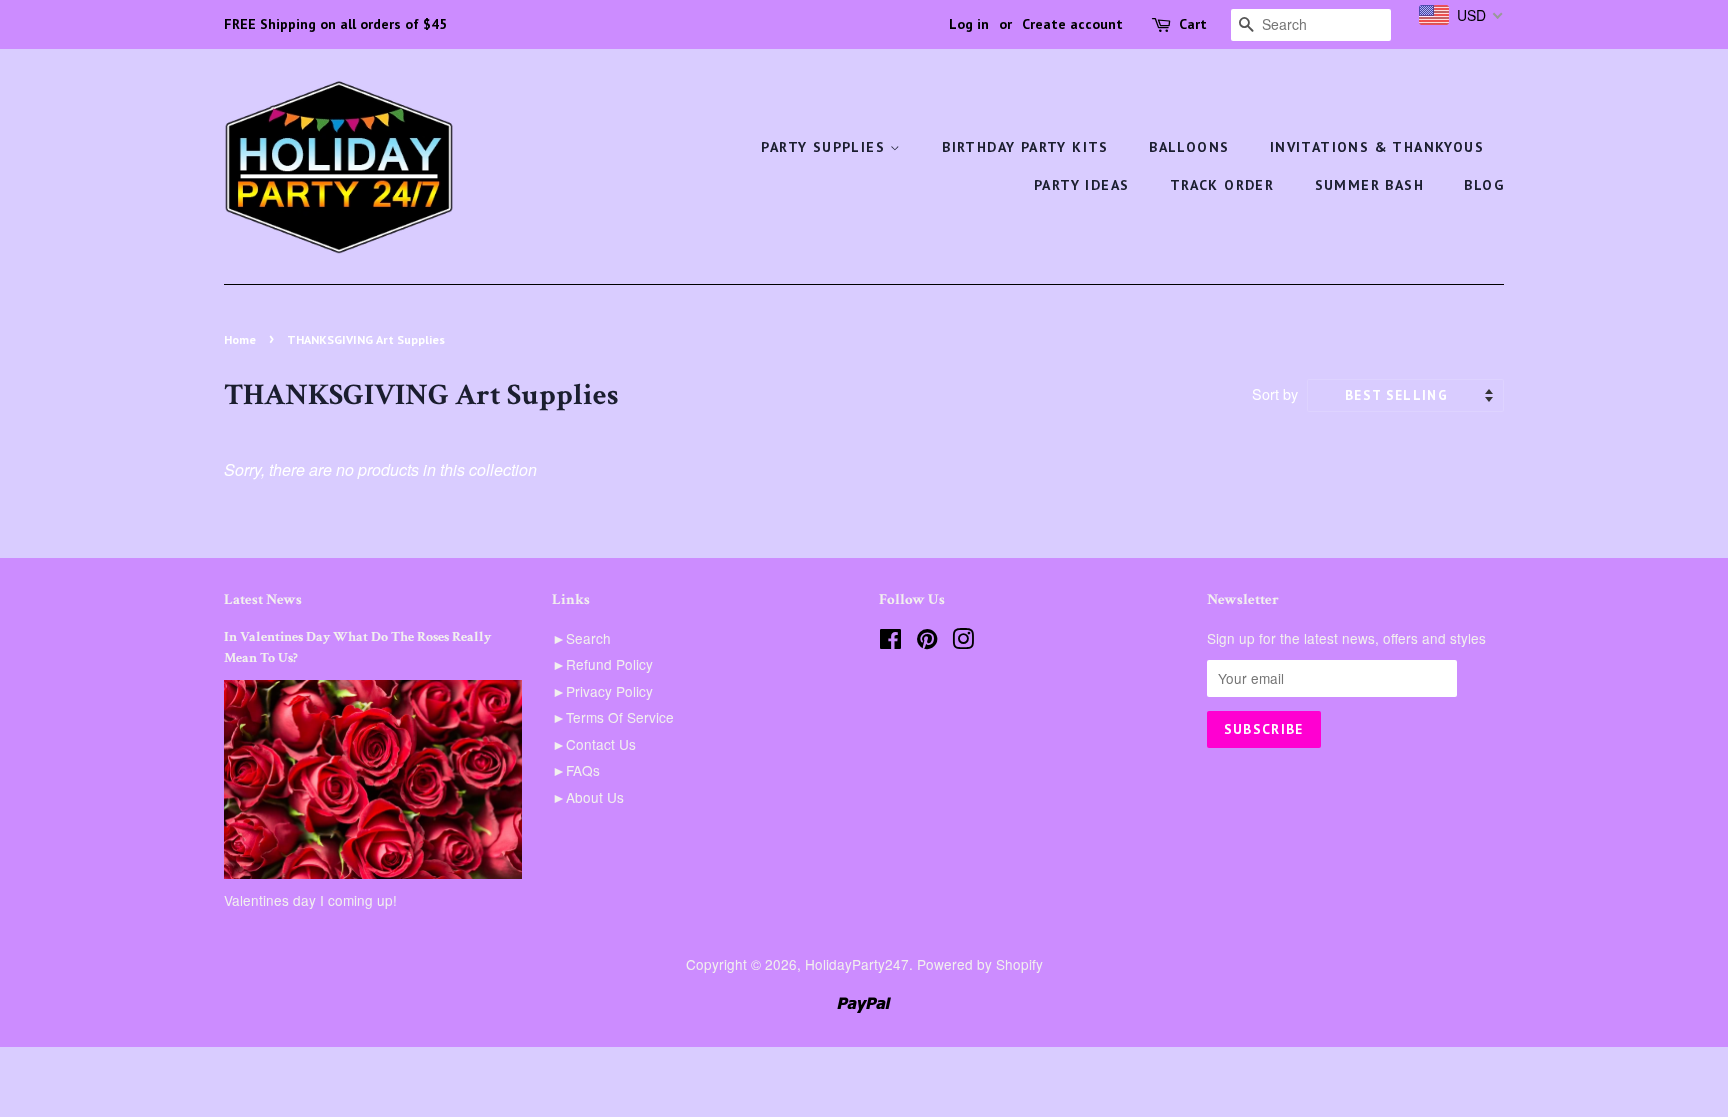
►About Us (588, 797)
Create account (1072, 24)
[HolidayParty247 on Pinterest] (927, 642)
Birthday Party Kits (1025, 147)
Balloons (1189, 147)
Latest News (263, 599)
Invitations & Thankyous (1377, 147)
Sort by (1275, 393)
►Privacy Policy (602, 691)
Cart (1193, 24)
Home (240, 339)
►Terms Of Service (613, 717)
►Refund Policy (602, 664)
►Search (581, 638)
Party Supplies (825, 147)
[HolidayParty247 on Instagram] (963, 642)
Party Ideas (1081, 185)
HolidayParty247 (857, 964)
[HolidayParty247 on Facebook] (890, 642)
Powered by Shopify (980, 964)
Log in (969, 24)
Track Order (1222, 185)
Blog (1484, 185)
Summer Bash (1369, 185)
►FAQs (576, 770)
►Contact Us (594, 744)
